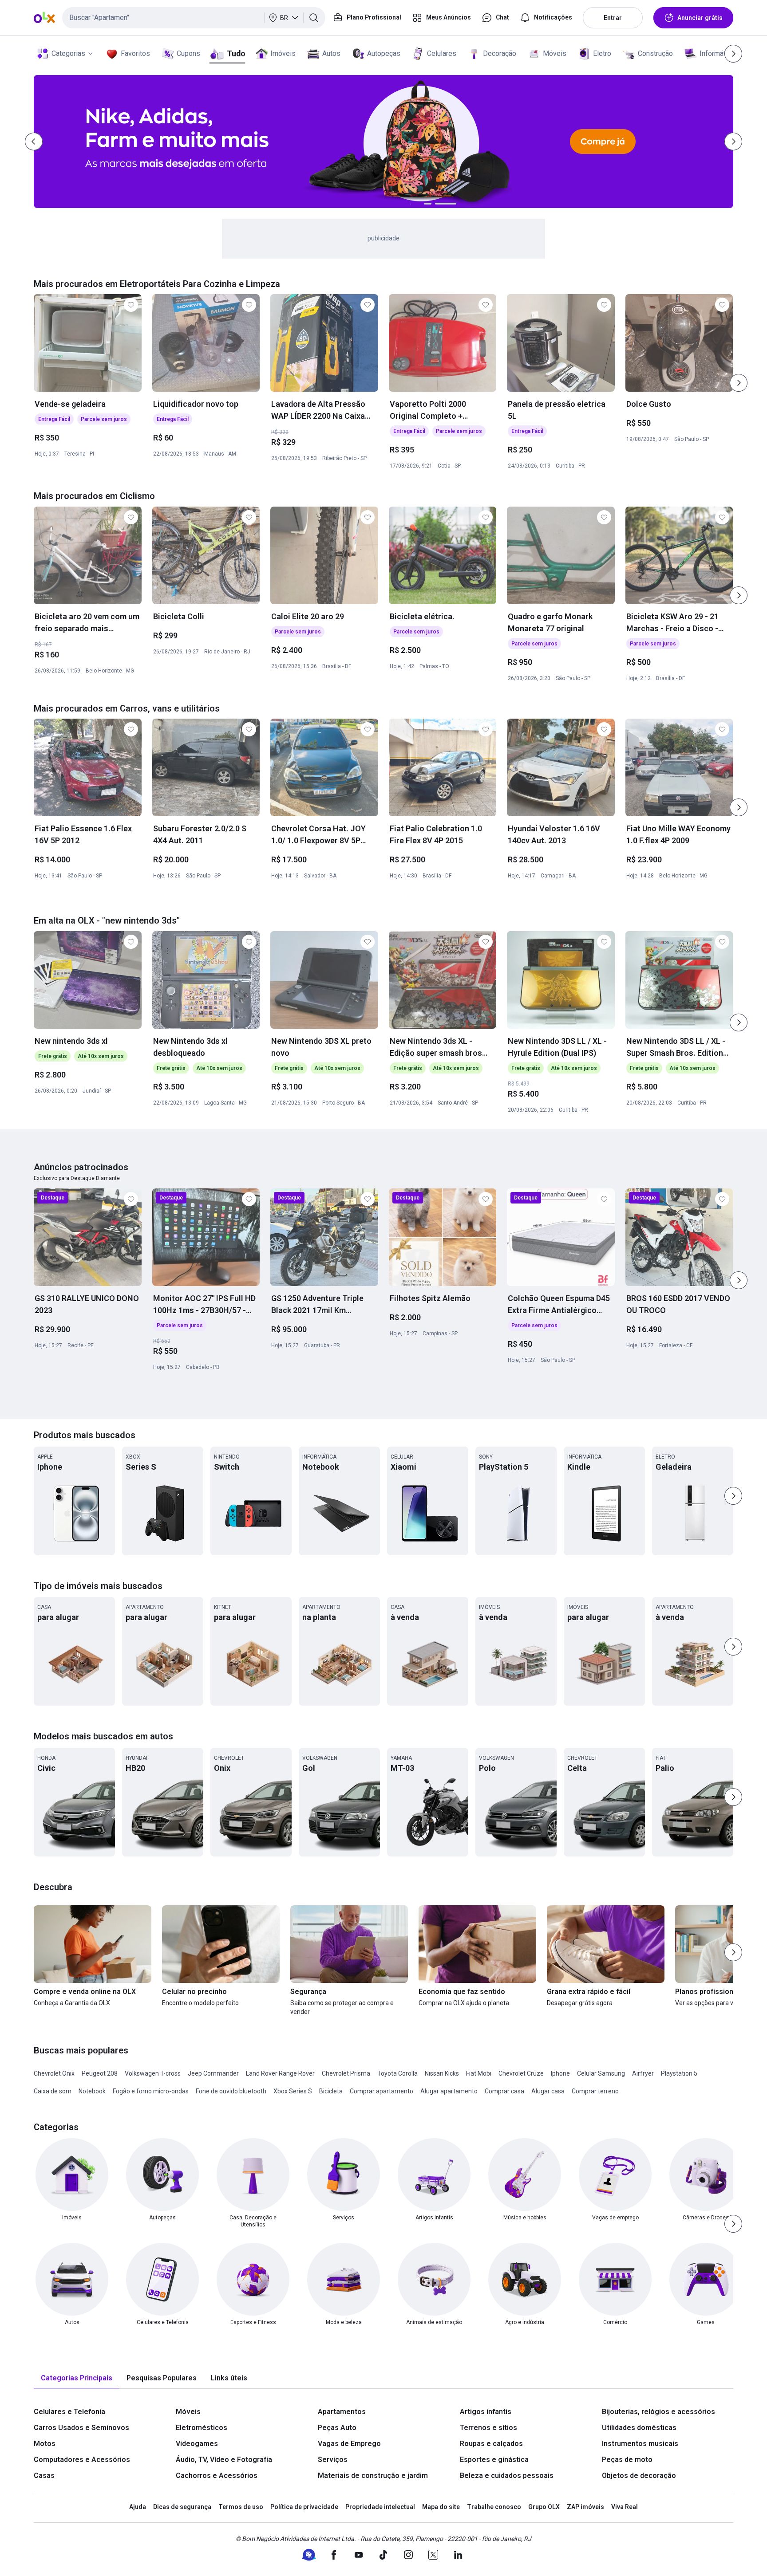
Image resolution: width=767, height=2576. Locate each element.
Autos (331, 53)
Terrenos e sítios (488, 2428)
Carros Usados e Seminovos (81, 2428)
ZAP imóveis (585, 2507)
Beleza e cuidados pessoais (507, 2476)
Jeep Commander (213, 2073)
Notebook (92, 2091)
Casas (44, 2476)
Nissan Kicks (442, 2073)
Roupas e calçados (491, 2444)
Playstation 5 (679, 2073)
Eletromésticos (202, 2428)
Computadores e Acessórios (82, 2460)
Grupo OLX (544, 2507)
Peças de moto (627, 2460)
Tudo (236, 53)
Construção (655, 53)
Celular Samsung (601, 2073)
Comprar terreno (595, 2091)
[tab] (77, 2378)
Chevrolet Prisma (346, 2073)
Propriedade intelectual (380, 2507)
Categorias (68, 53)
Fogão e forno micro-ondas (151, 2091)
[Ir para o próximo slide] (739, 383)
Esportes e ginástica (494, 2460)
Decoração (500, 53)
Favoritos (135, 53)
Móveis (555, 53)
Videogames (197, 2444)
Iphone (560, 2073)
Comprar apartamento (382, 2091)
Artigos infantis (486, 2412)
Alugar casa (548, 2091)
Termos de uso (241, 2507)
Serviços (333, 2460)
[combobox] (194, 18)
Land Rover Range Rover (280, 2073)
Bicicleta (331, 2091)
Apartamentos (342, 2412)
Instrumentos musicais (640, 2444)
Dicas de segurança (182, 2507)
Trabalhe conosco (494, 2507)
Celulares (442, 53)
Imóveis (283, 53)
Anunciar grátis (700, 18)
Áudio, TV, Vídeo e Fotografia (224, 2460)
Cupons (188, 53)
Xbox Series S (293, 2091)
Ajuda (138, 2507)
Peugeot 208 (100, 2073)
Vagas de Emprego (349, 2444)
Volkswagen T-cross (153, 2073)
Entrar (613, 18)
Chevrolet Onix (54, 2073)
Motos (45, 2444)
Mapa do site (441, 2507)
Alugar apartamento (449, 2091)
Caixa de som (53, 2091)
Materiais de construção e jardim (373, 2476)
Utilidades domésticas (639, 2428)
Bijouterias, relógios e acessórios (658, 2412)
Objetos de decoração (639, 2476)
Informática (717, 53)
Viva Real (625, 2507)
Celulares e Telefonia (69, 2412)
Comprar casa (504, 2091)
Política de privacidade (304, 2507)
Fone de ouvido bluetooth (231, 2091)
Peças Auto (337, 2428)
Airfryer (643, 2073)
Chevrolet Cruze (521, 2073)
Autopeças (384, 53)
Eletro (602, 53)
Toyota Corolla (397, 2073)
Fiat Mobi (479, 2073)
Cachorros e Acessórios (217, 2476)
